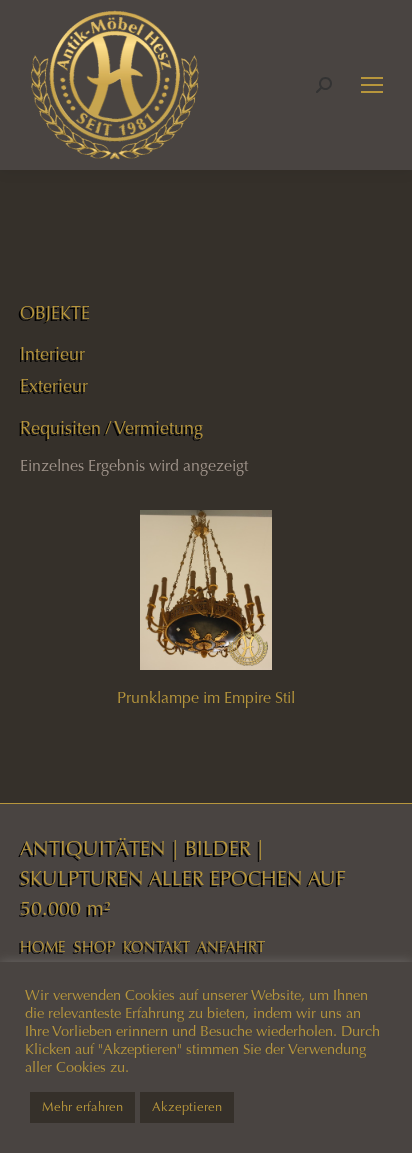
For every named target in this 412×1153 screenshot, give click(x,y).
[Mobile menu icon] (372, 85)
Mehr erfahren (82, 1107)
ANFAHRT (231, 947)
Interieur (52, 354)
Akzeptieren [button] (187, 1107)
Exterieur (54, 386)
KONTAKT (156, 947)
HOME (43, 947)
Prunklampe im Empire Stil (206, 697)
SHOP (94, 947)
